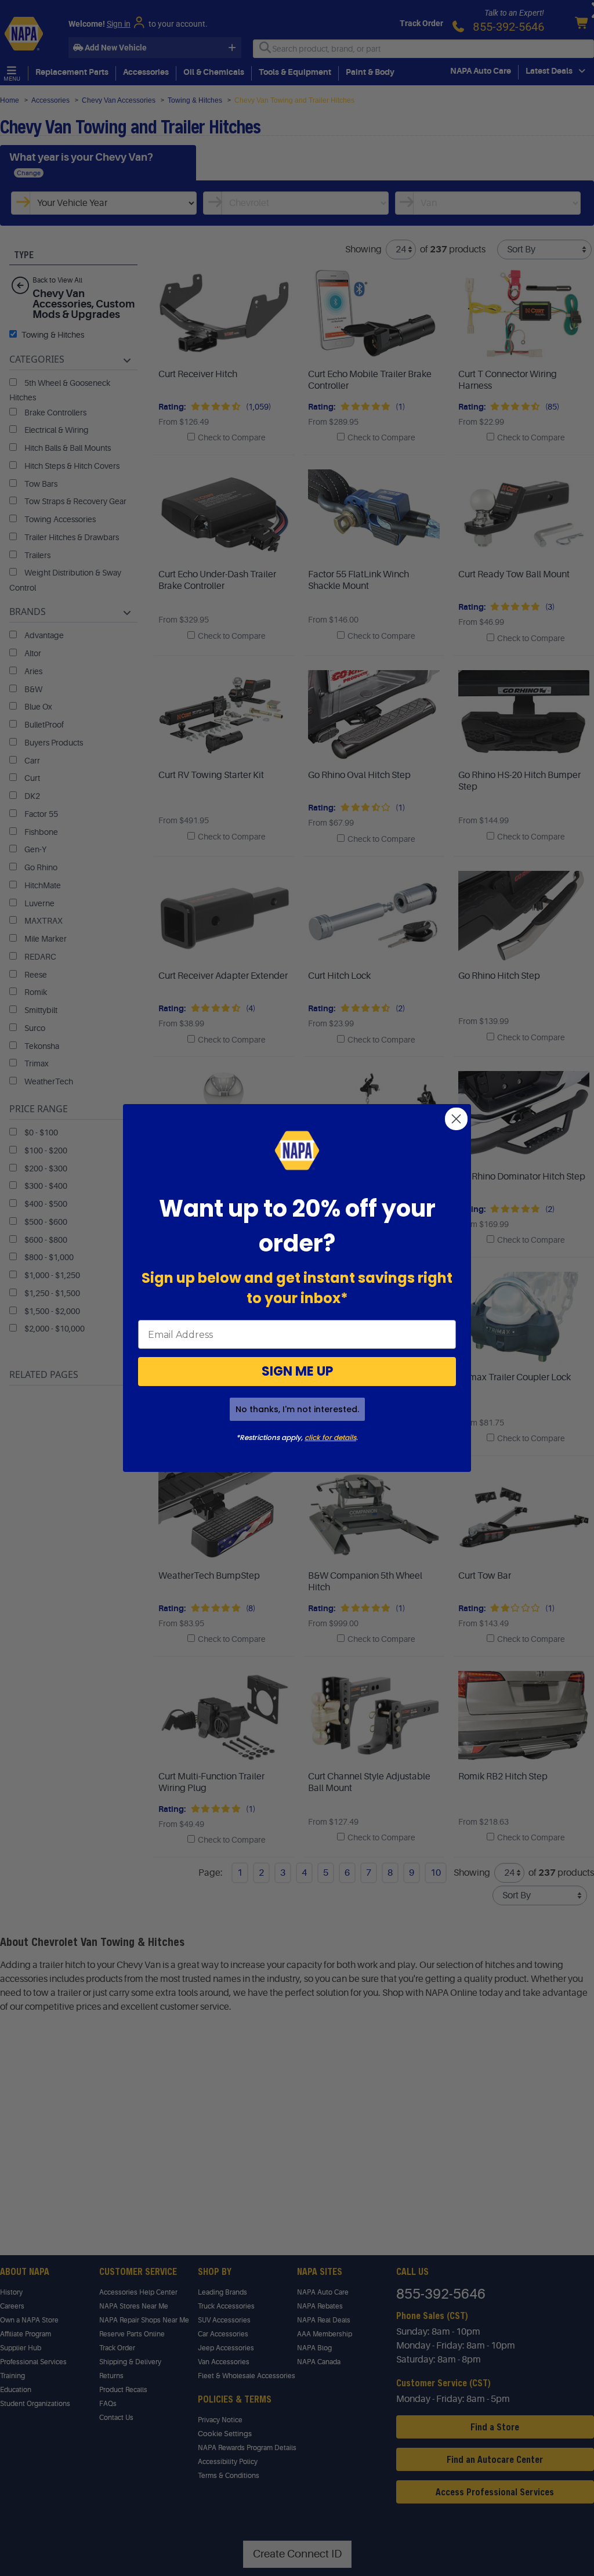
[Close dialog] (456, 1119)
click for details (330, 1437)
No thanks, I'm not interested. (297, 1409)
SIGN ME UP (297, 1371)
